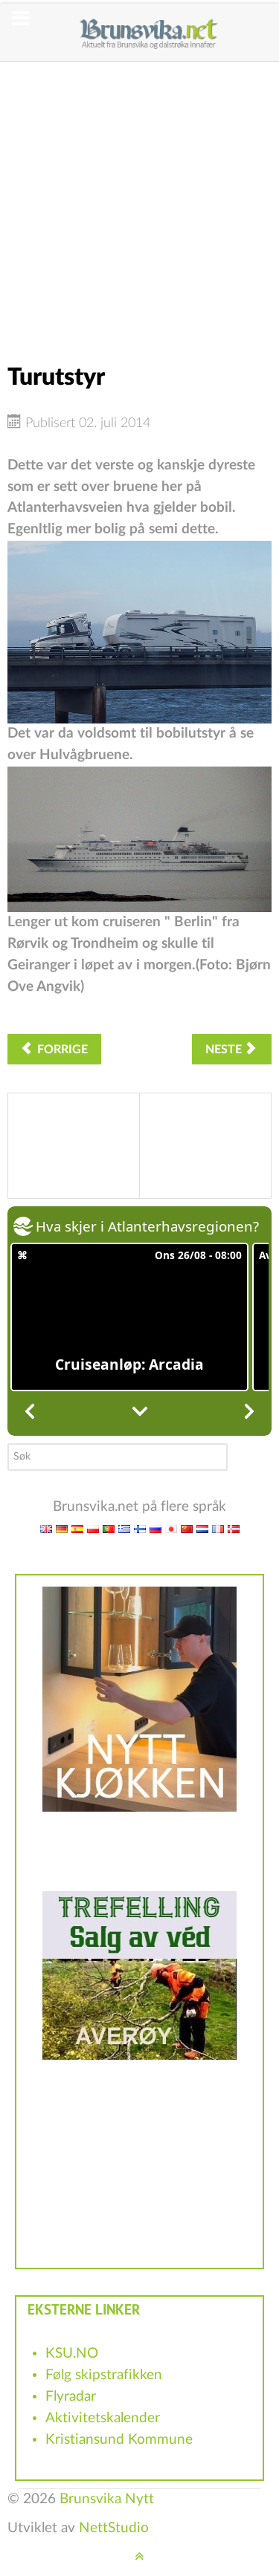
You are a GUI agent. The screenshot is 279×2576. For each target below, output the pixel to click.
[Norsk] (234, 1528)
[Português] (109, 1528)
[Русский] (155, 1528)
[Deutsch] (62, 1528)
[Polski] (93, 1528)
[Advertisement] (139, 201)
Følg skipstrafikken (104, 2375)
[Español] (77, 1528)
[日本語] (171, 1528)
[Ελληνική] (124, 1528)
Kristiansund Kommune (119, 2440)
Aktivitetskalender (103, 2418)
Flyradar (71, 2397)
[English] (46, 1528)
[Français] (218, 1528)
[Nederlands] (202, 1528)
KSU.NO (72, 2354)
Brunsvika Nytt (107, 2499)
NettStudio (114, 2528)
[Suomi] (140, 1528)
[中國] (187, 1528)
